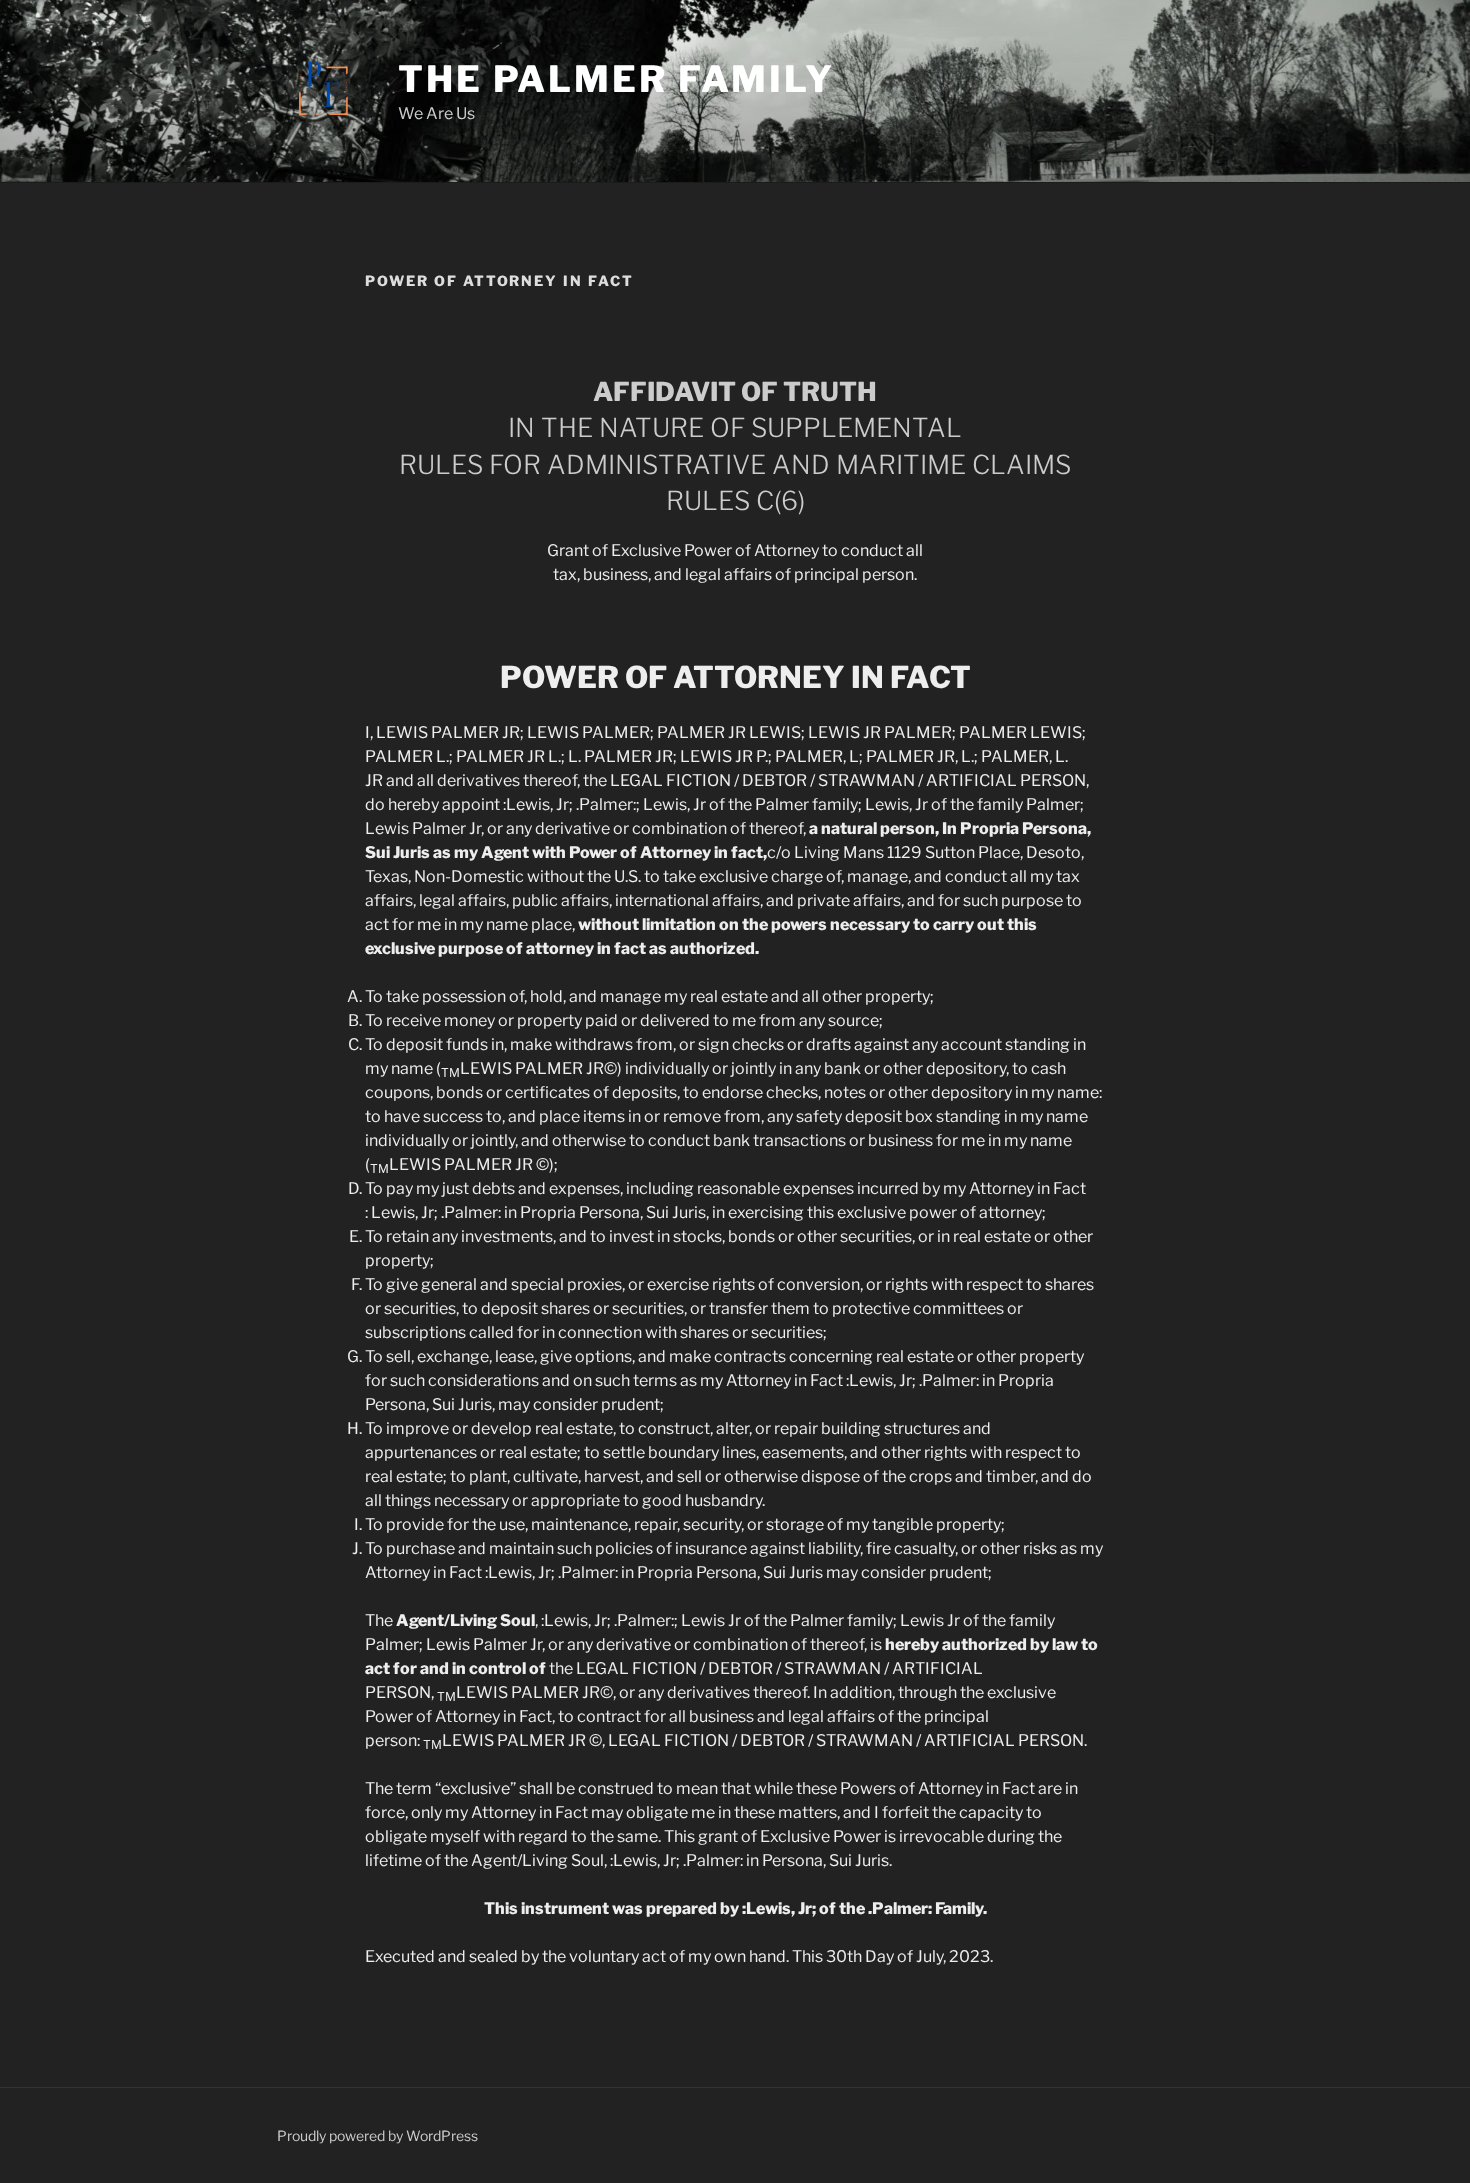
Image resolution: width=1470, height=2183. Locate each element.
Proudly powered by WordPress (377, 2135)
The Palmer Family (616, 79)
